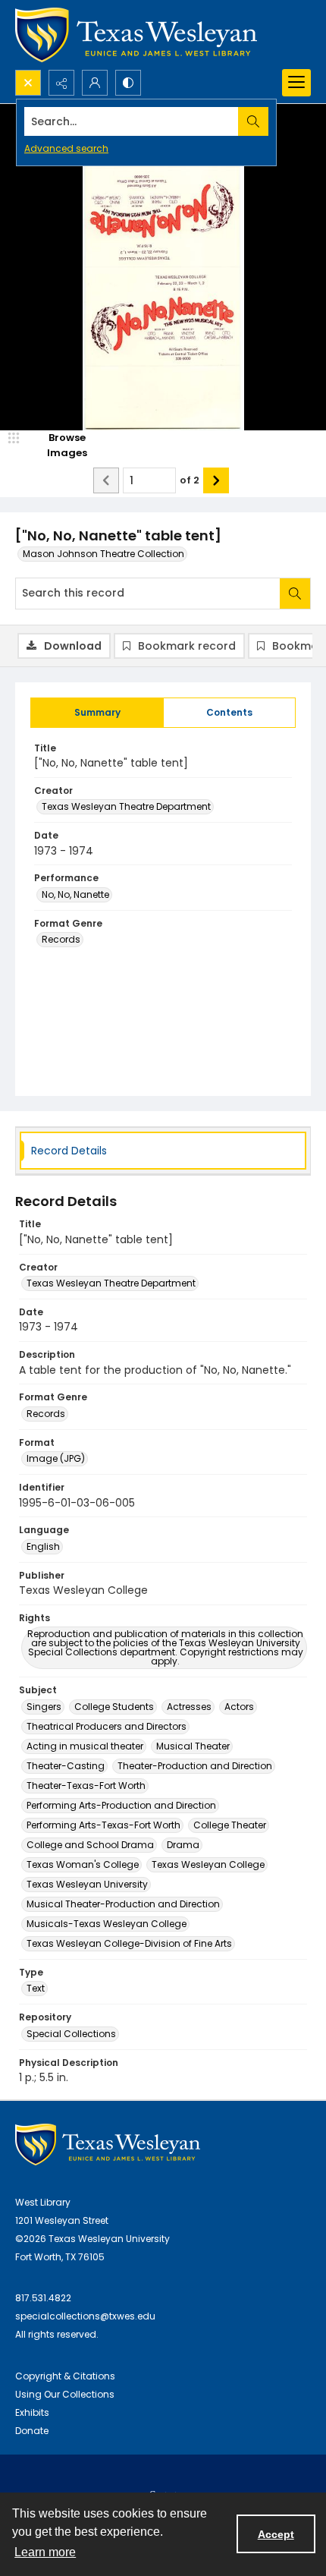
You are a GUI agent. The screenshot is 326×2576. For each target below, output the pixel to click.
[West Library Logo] (108, 2145)
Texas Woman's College (83, 1864)
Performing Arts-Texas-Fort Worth (103, 1825)
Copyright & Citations (65, 2376)
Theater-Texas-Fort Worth (86, 1786)
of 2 (190, 480)
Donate (32, 2431)
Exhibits (32, 2412)
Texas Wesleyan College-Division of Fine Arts (129, 1943)
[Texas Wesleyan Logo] (136, 35)
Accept (276, 2534)
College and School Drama (90, 1845)
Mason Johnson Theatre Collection (103, 554)
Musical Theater (193, 1746)
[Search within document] (295, 594)
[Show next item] (216, 480)
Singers (44, 1707)
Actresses (189, 1707)
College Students (114, 1707)
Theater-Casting (66, 1766)
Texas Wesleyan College (208, 1864)
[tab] (97, 713)
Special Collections (71, 2034)
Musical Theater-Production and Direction (123, 1904)
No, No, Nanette (75, 894)
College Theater (230, 1825)
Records (61, 939)
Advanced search (66, 148)
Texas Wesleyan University (87, 1884)
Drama (183, 1845)
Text (36, 1988)
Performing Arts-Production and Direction (121, 1805)
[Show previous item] (106, 480)
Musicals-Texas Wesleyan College (107, 1924)
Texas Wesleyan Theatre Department (126, 806)
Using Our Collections (65, 2394)
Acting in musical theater (85, 1746)
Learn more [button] (45, 2552)
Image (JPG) (56, 1458)
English (43, 1546)
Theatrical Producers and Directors (107, 1726)
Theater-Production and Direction (195, 1766)
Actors (239, 1707)
